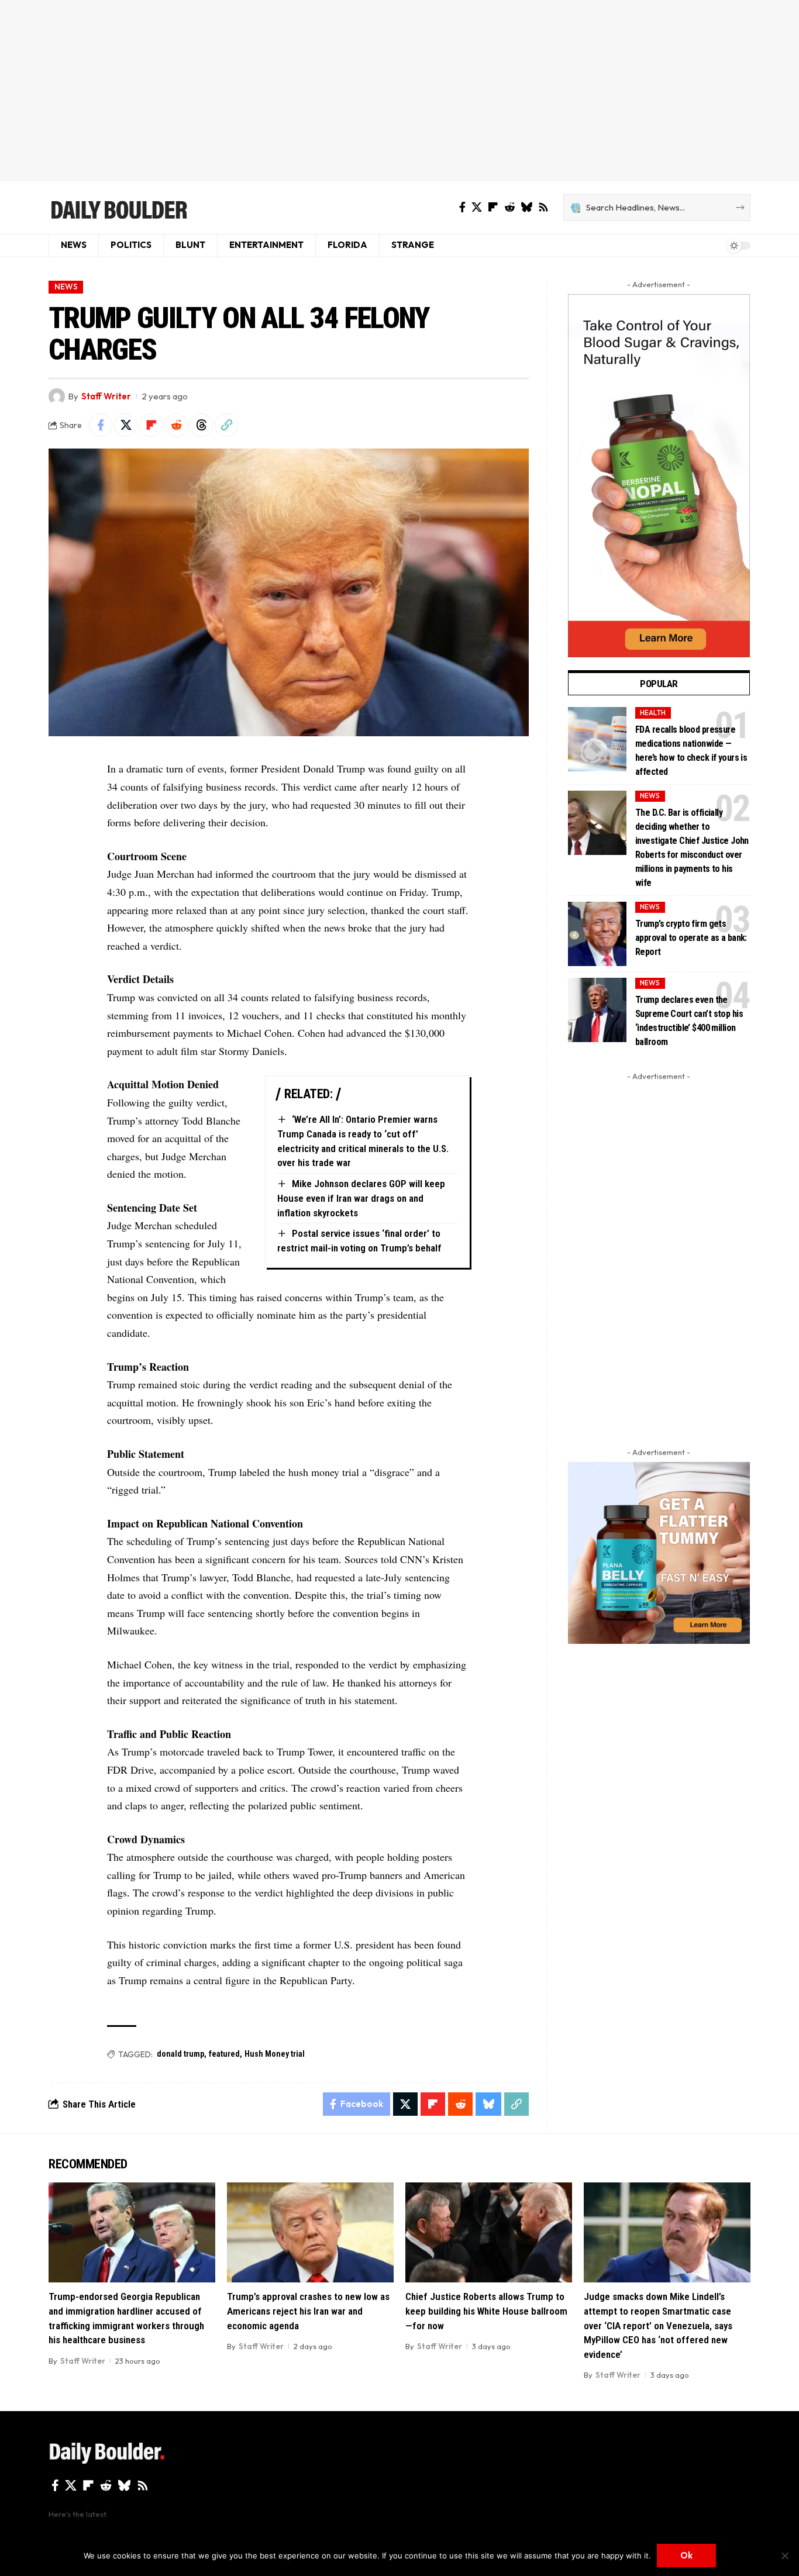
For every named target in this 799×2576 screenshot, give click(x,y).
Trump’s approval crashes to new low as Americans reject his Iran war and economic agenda (308, 2311)
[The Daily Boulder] (118, 208)
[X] (477, 207)
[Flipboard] (493, 207)
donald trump (180, 2054)
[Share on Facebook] (101, 425)
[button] (226, 425)
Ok (686, 2555)
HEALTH (653, 713)
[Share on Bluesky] (488, 2104)
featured (224, 2054)
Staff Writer (106, 396)
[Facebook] (462, 207)
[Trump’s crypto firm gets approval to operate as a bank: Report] (597, 934)
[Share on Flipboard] (151, 425)
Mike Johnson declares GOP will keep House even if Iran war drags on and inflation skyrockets (361, 1198)
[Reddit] (509, 207)
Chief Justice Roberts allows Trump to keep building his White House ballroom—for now (486, 2311)
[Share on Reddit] (176, 425)
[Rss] (543, 207)
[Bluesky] (526, 207)
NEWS (66, 287)
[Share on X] (126, 425)
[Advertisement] (399, 91)
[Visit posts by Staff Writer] (57, 396)
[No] (784, 2556)
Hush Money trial (275, 2054)
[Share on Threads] (201, 425)
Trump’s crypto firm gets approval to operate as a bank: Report (691, 938)
